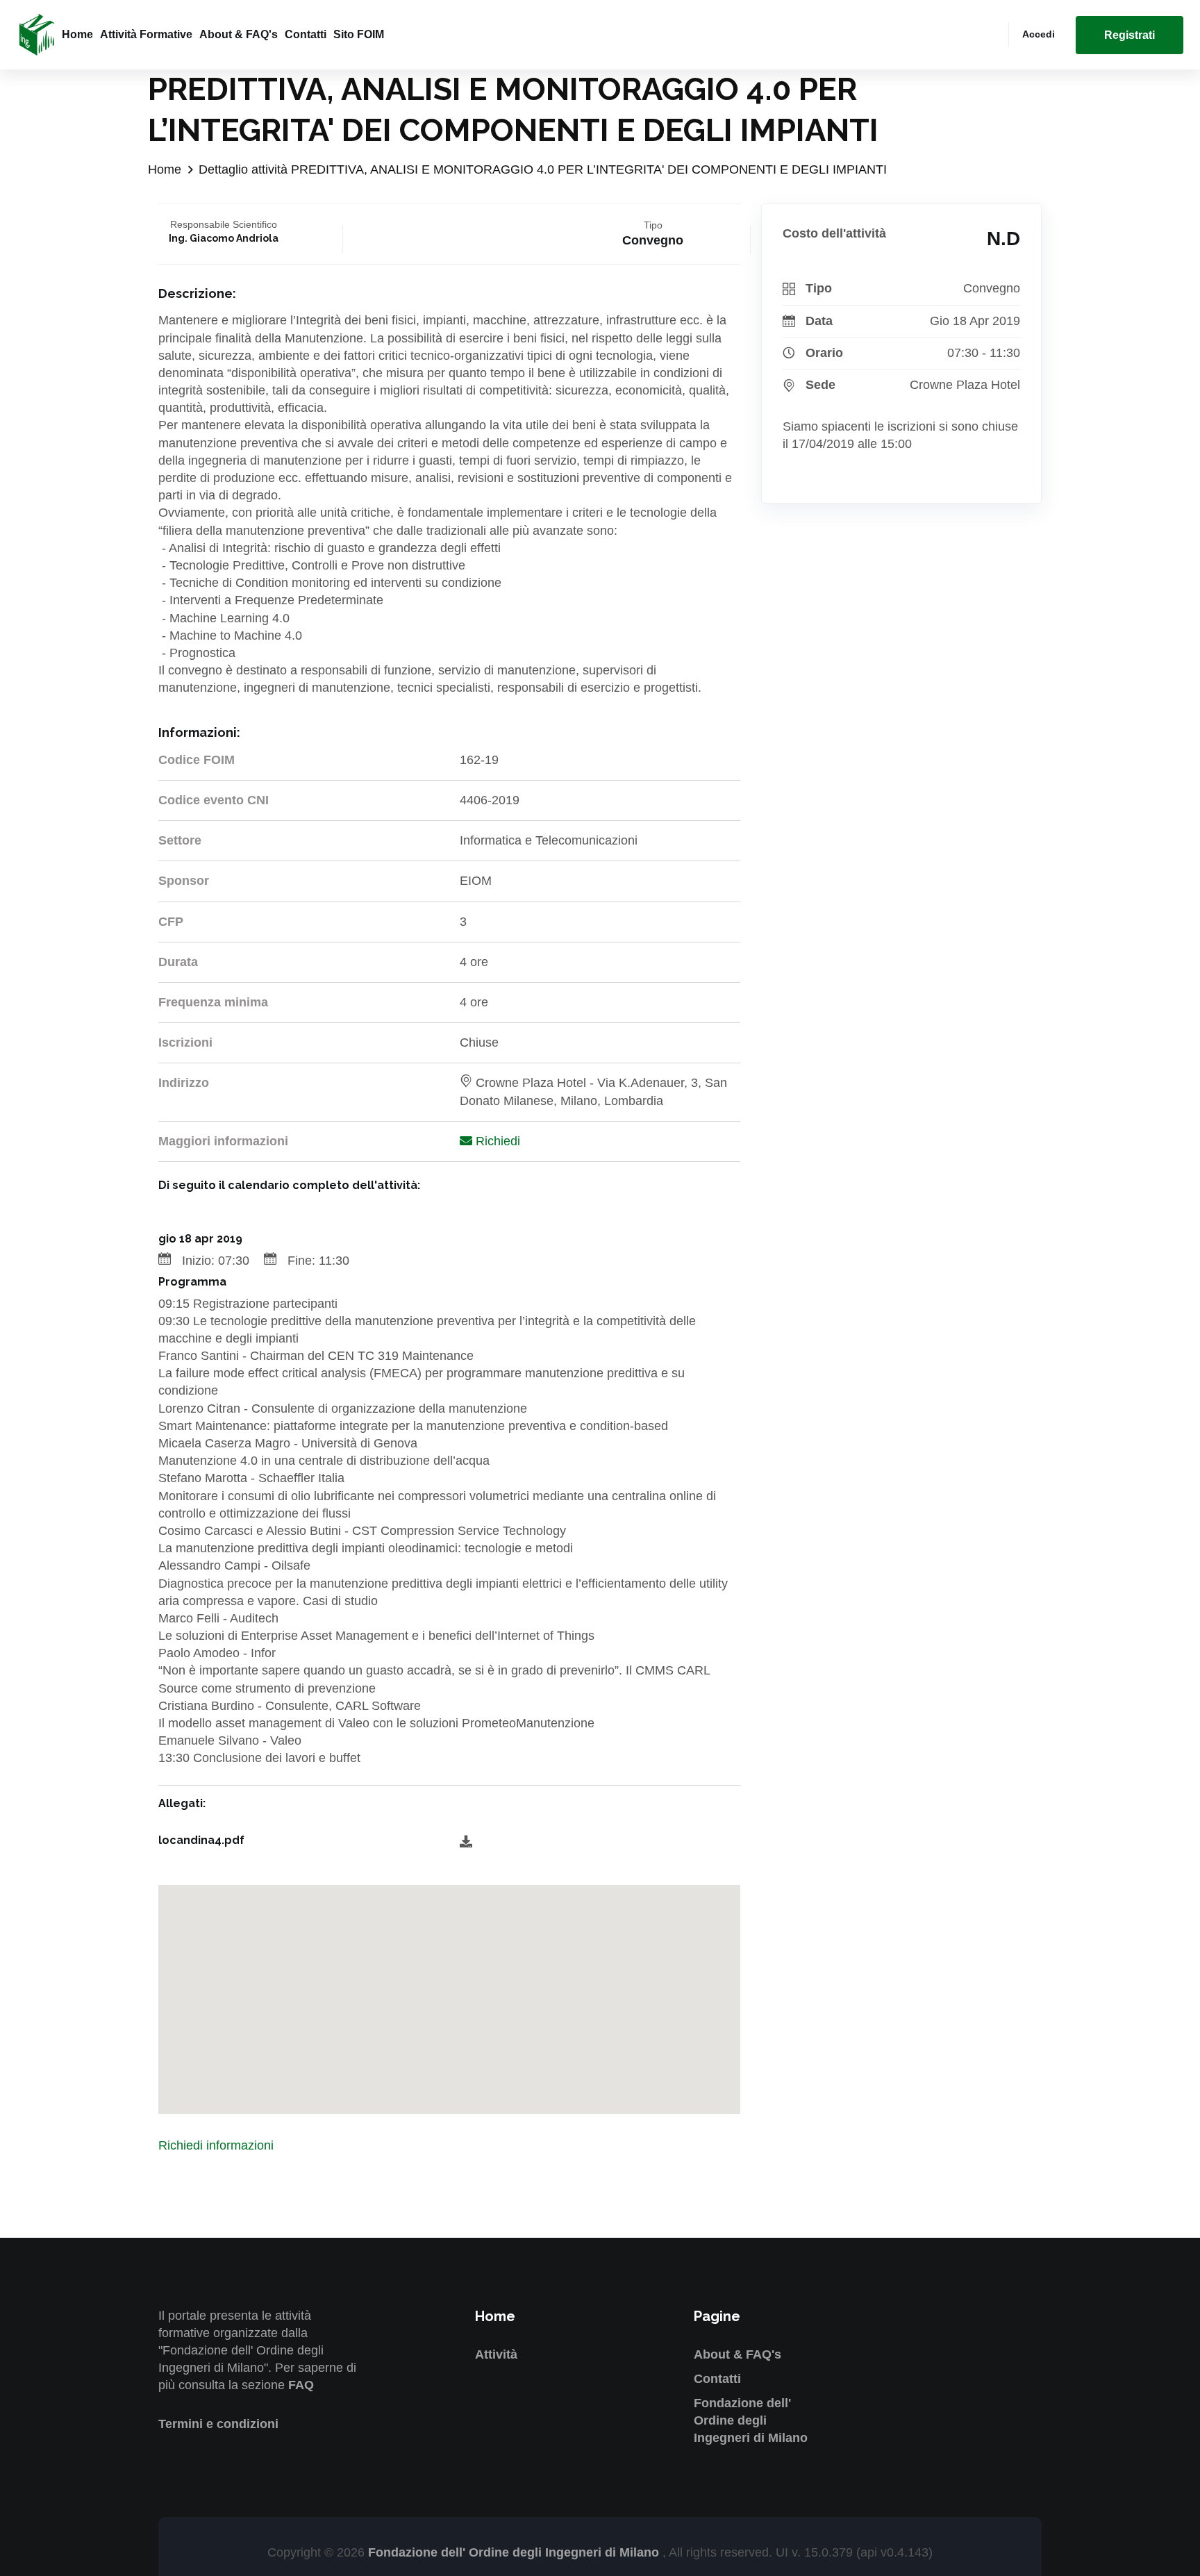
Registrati (1130, 35)
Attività (496, 2354)
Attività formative (146, 34)
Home (77, 34)
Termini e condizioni (218, 2424)
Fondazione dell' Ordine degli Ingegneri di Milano (751, 2420)
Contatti (306, 34)
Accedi (1039, 34)
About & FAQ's (239, 34)
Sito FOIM (359, 34)
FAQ (301, 2385)
